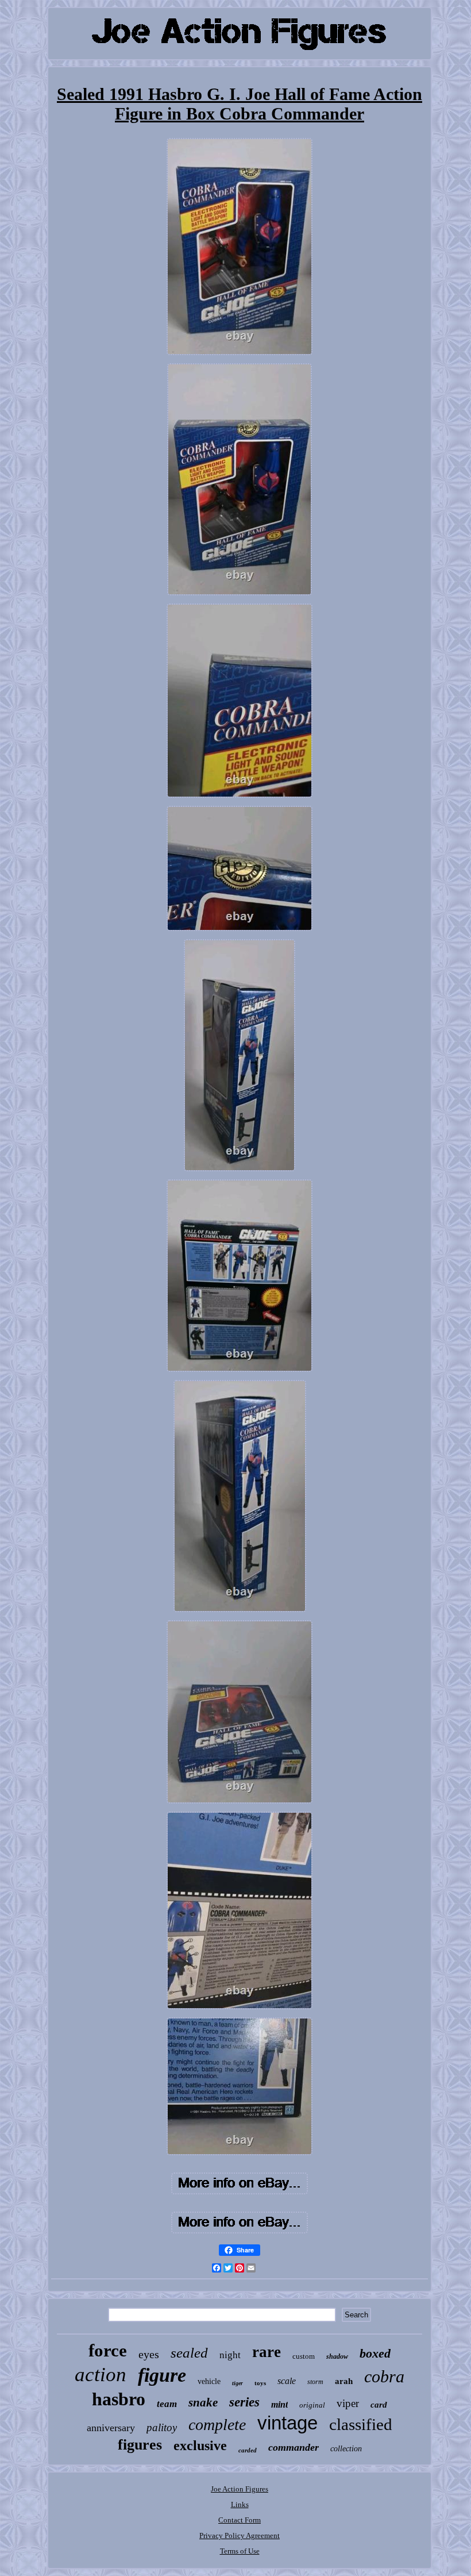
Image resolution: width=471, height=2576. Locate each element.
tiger (238, 2383)
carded (248, 2450)
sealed (189, 2353)
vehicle (209, 2381)
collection (346, 2449)
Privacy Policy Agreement (240, 2535)
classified (361, 2424)
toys (260, 2383)
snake (203, 2402)
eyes (149, 2354)
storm (315, 2382)
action (101, 2375)
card (379, 2405)
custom (304, 2356)
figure (162, 2375)
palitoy (162, 2427)
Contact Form (240, 2520)
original (312, 2405)
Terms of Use (240, 2551)
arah (344, 2381)
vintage (287, 2423)
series (244, 2402)
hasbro (119, 2399)
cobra (384, 2376)
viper (348, 2403)
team (167, 2404)
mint (279, 2404)
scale (287, 2381)
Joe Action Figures (240, 2489)
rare (267, 2352)
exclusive (200, 2446)
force (108, 2350)
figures (140, 2445)
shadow (337, 2356)
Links (240, 2504)
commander (294, 2447)
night (230, 2355)
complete (217, 2425)
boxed (375, 2353)
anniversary (111, 2428)
